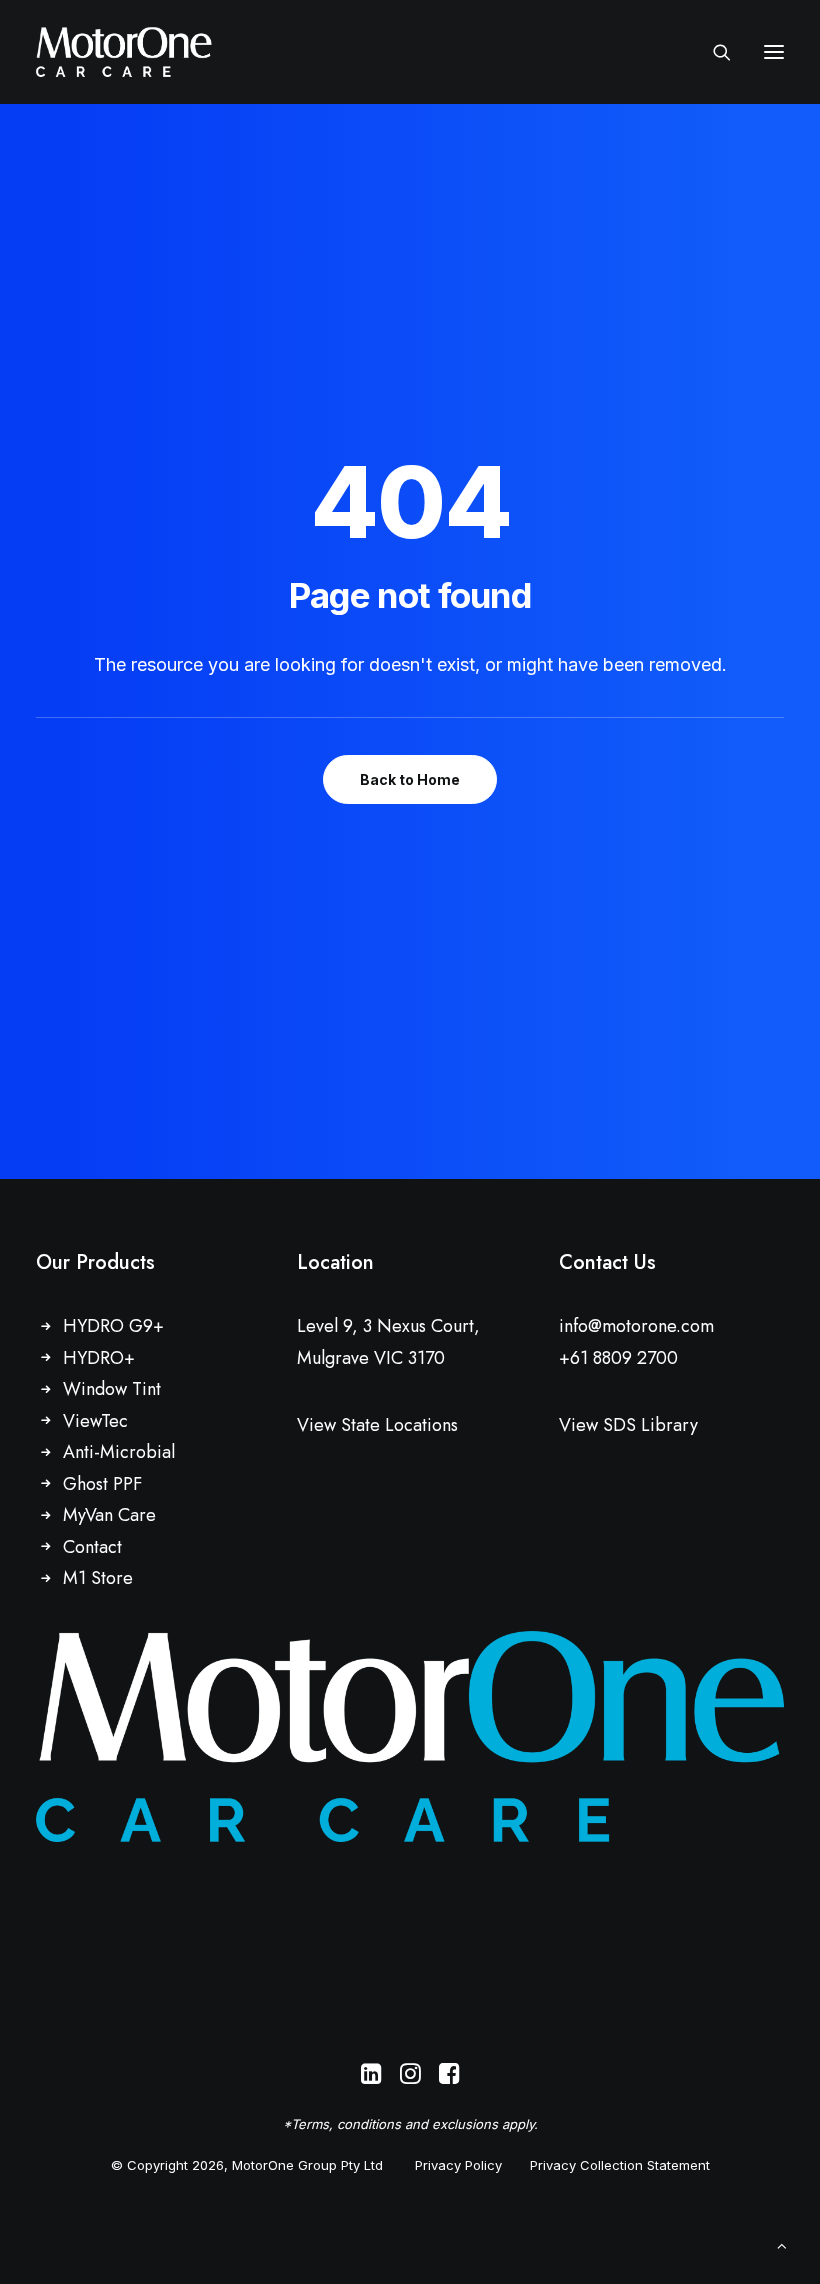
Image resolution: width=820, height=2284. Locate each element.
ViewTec (95, 1421)
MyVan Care (109, 1515)
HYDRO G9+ (113, 1326)
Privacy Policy (458, 2165)
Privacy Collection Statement (620, 2165)
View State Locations (377, 1425)
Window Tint (112, 1389)
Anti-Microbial (119, 1452)
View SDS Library (628, 1425)
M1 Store (98, 1578)
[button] (774, 52)
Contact (92, 1547)
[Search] (713, 52)
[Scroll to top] (782, 2244)
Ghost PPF (102, 1484)
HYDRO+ (99, 1358)
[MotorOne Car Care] (124, 52)
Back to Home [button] (410, 779)
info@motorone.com (636, 1326)
